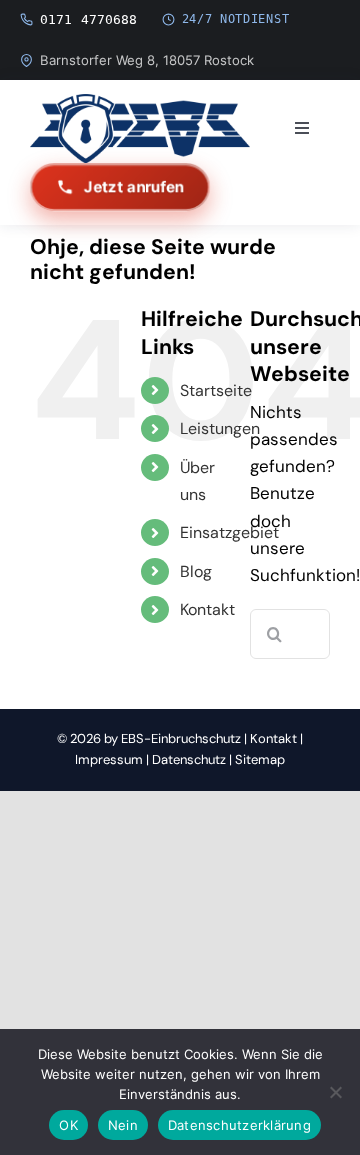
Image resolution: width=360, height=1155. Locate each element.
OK (68, 1125)
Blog (196, 571)
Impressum (109, 759)
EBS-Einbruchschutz (181, 738)
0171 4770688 (89, 19)
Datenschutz (189, 759)
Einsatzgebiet (229, 532)
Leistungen (220, 428)
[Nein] (335, 1092)
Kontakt (207, 609)
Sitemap (260, 759)
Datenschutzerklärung (239, 1125)
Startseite (216, 390)
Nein (123, 1125)
